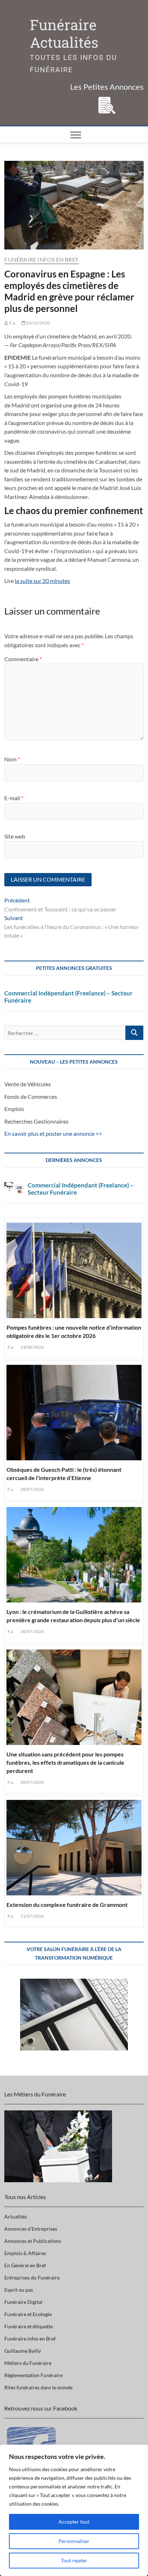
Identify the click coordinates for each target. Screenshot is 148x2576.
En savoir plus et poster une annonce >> (53, 1133)
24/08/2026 (32, 1347)
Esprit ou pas (19, 2290)
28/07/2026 (32, 1489)
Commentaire (23, 659)
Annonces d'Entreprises (31, 2229)
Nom (12, 759)
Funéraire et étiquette (29, 2326)
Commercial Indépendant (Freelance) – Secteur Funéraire (68, 997)
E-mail (14, 798)
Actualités (16, 2216)
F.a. (12, 323)
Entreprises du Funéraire (32, 2278)
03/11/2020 (38, 323)
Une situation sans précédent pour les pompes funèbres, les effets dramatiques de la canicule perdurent (65, 1762)
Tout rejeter (74, 2560)
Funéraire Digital (23, 2302)
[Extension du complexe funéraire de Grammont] (74, 1846)
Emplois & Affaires (25, 2253)
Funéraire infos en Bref (41, 259)
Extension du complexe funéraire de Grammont (67, 1905)
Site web (15, 836)
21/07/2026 (32, 1916)
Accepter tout (74, 2522)
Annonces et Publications (33, 2241)
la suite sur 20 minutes (42, 581)
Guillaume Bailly (23, 2351)
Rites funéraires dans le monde (38, 2387)
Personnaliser (74, 2541)
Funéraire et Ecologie (28, 2314)
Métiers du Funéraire (28, 2363)
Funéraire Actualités (64, 34)
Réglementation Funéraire (33, 2375)
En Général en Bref (25, 2265)
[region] (74, 2510)
